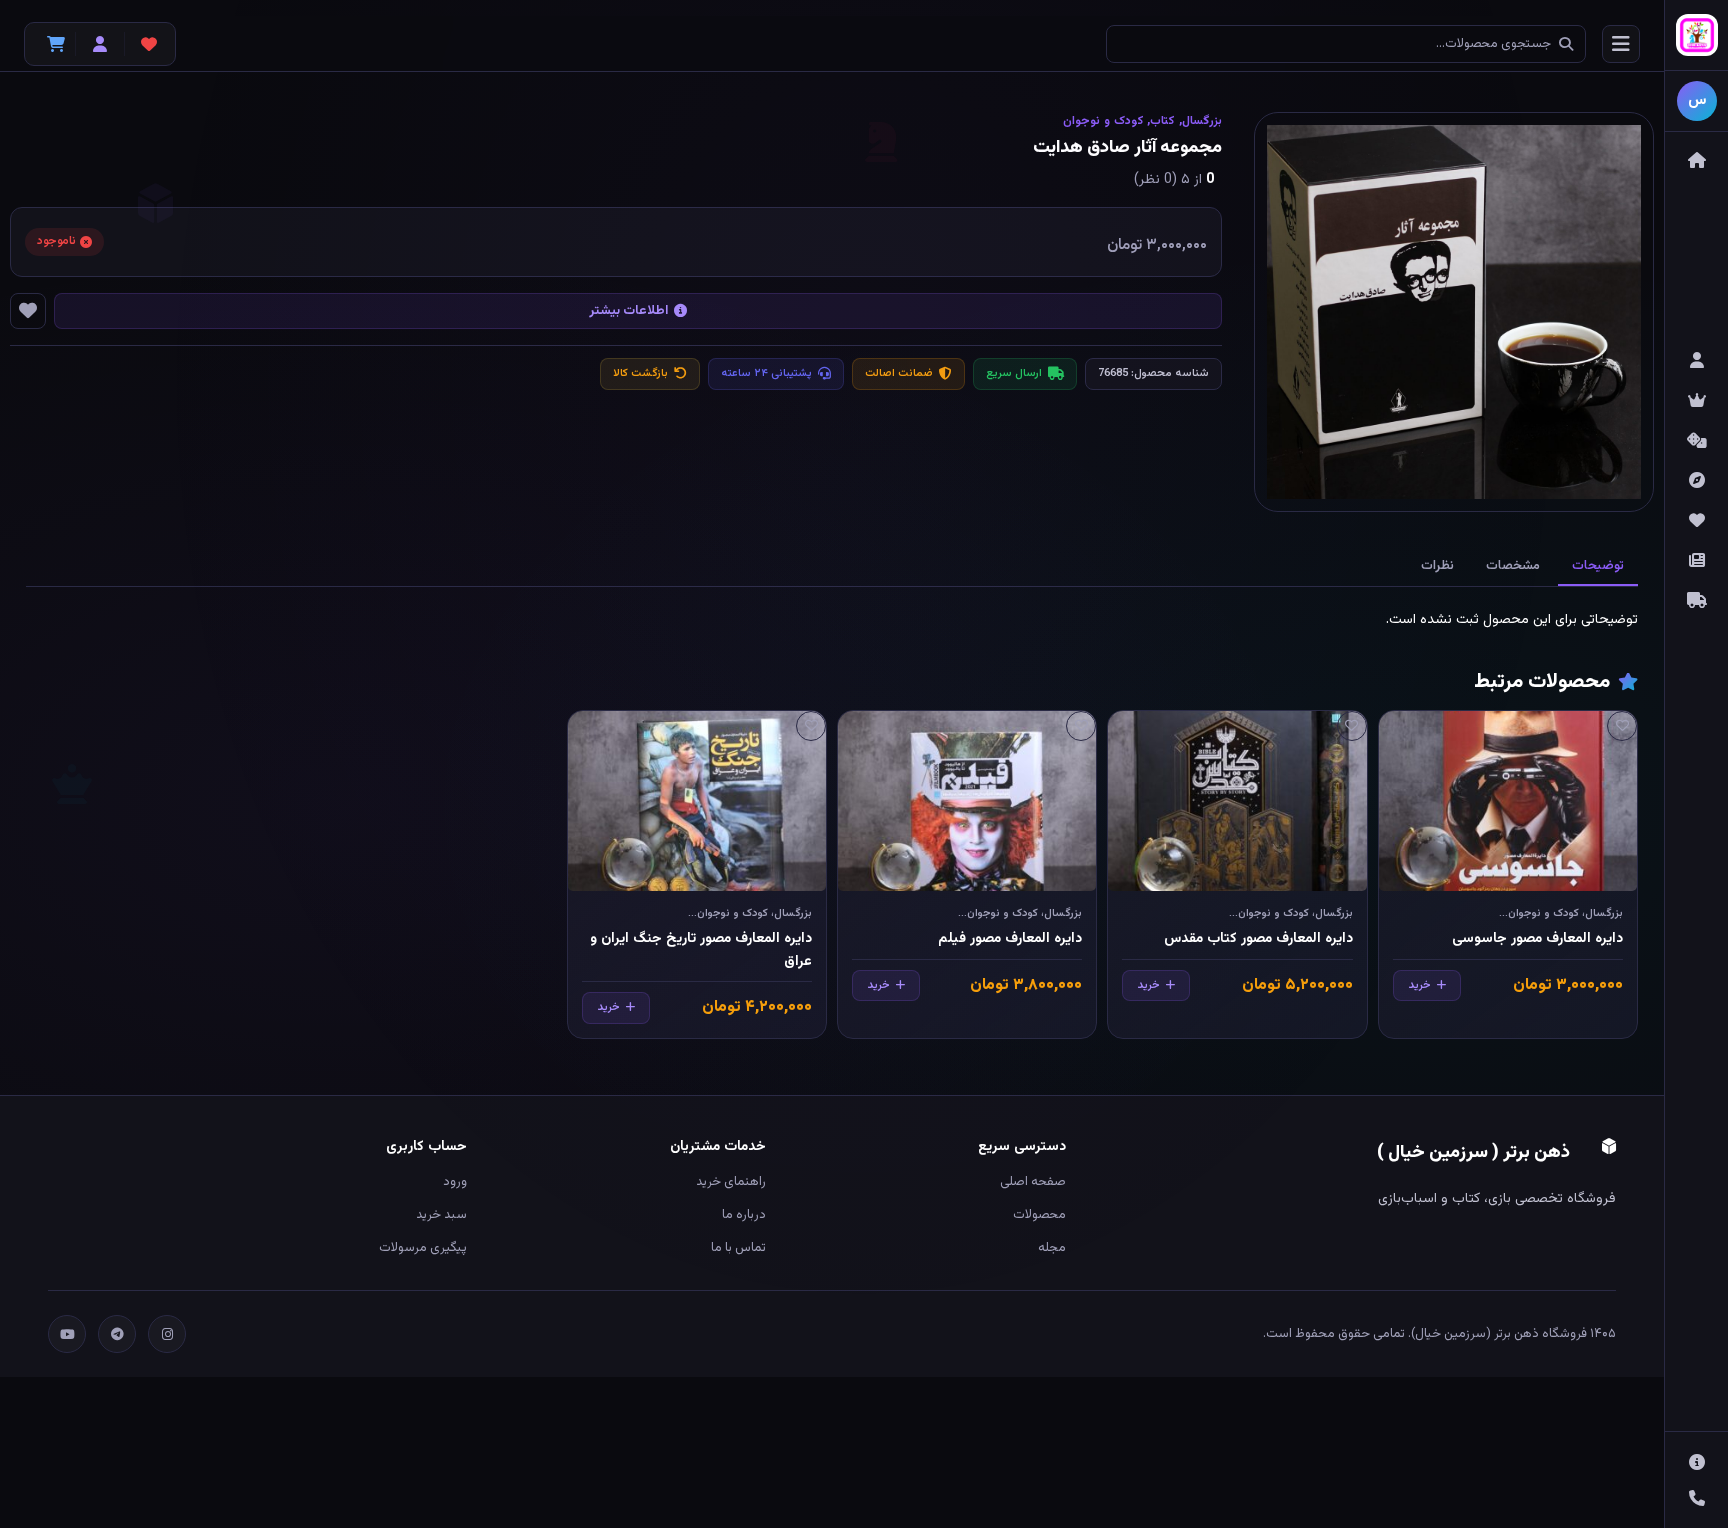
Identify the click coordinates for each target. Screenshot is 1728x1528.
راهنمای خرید (731, 1182)
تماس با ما (738, 1248)
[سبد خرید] (51, 44)
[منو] (1621, 44)
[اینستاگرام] (167, 1334)
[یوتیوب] (67, 1334)
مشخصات (1513, 566)
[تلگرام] (117, 1334)
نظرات (1437, 566)
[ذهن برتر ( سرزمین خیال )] (1696, 35)
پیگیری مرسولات (423, 1248)
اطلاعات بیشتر (628, 311)
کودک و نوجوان (1103, 121)
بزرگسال (1202, 121)
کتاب (1162, 121)
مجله (1051, 1248)
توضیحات (1598, 566)
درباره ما (744, 1215)
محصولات (1039, 1215)
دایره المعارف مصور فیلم (1010, 939)
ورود (455, 1182)
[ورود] (100, 44)
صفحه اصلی (1032, 1182)
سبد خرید (441, 1215)
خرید (1419, 985)
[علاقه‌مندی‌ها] (149, 44)
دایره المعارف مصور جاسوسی (1537, 939)
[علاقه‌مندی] (1622, 726)
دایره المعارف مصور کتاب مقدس (1258, 939)
